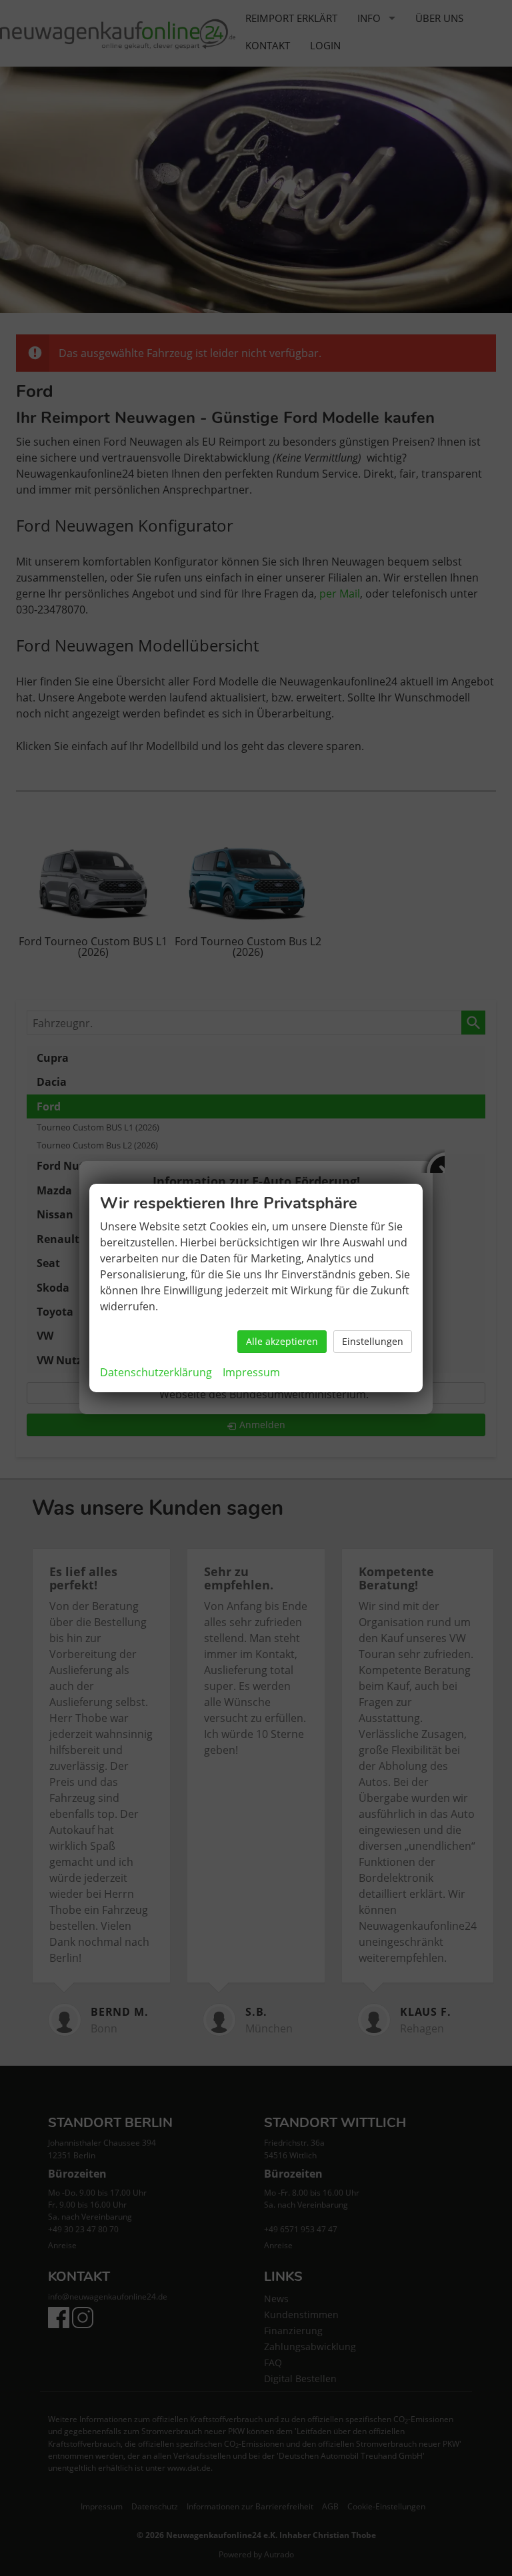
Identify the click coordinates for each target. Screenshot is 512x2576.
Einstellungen (373, 1341)
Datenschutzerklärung (156, 1372)
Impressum (251, 1372)
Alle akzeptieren (282, 1341)
